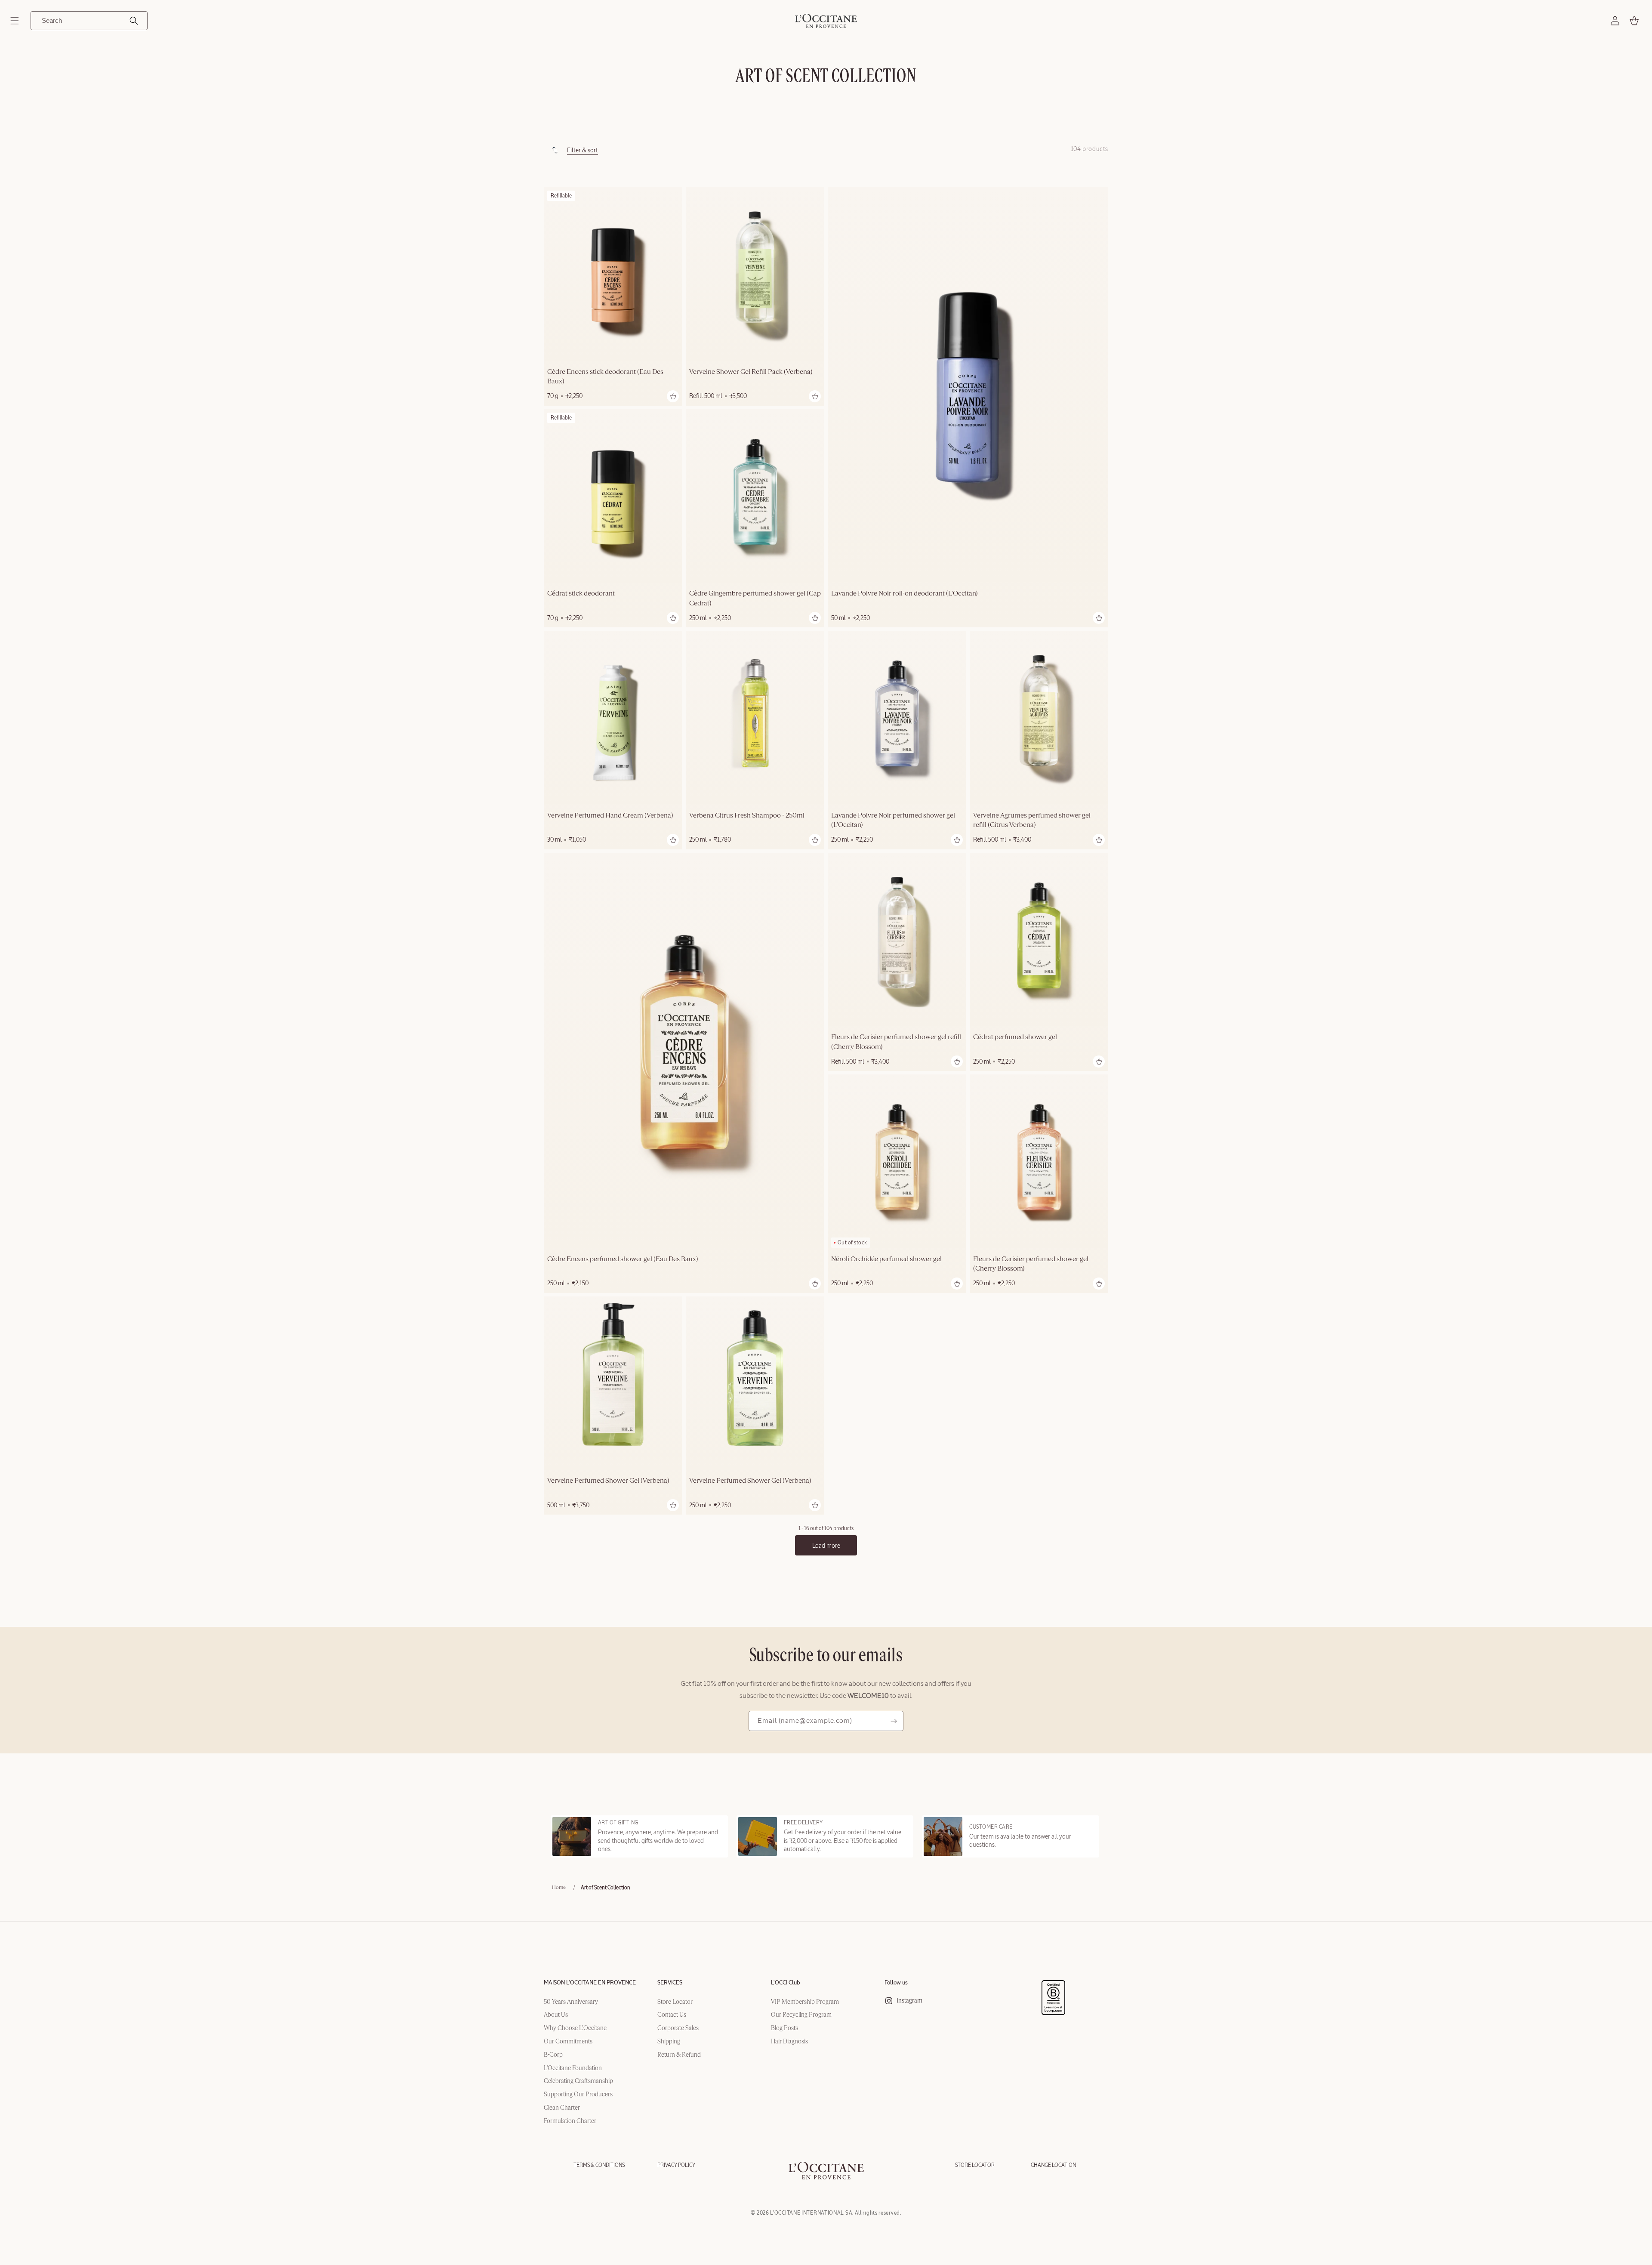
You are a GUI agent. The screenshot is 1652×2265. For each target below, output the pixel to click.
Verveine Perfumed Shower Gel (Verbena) (608, 1481)
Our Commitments (568, 2042)
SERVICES (670, 1983)
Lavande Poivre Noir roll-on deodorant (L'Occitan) (905, 594)
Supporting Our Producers (578, 2095)
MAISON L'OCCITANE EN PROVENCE (590, 1983)
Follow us (896, 1983)
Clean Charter (562, 2108)
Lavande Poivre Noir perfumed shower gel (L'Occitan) (893, 821)
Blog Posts (784, 2028)
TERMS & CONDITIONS (599, 2165)
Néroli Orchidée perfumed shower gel (886, 1259)
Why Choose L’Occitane (575, 2028)
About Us (556, 2015)
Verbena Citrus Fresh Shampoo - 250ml (747, 816)
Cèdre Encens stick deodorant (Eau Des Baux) (605, 377)
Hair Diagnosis (789, 2042)
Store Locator (675, 2002)
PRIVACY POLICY (676, 2165)
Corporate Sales (678, 2028)
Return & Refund (679, 2055)
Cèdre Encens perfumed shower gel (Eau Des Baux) (623, 1259)
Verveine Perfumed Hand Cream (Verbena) (610, 816)
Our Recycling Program (801, 2015)
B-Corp (553, 2055)
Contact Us (672, 2015)
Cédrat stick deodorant (581, 594)
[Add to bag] (673, 396)
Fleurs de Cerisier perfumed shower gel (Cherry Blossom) (1031, 1264)
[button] (15, 21)
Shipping (669, 2042)
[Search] (134, 21)
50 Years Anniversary (571, 2002)
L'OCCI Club (786, 1983)
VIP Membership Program (805, 2002)
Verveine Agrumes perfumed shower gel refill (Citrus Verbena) (1032, 821)
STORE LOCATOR (975, 2165)
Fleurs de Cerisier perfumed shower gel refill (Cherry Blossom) (896, 1042)
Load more (826, 1546)
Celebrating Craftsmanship (578, 2081)
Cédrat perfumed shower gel (1015, 1037)
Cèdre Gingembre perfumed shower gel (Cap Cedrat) (755, 599)
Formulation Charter (570, 2121)
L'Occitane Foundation (573, 2068)
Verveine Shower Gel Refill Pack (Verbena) (751, 372)
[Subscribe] (894, 1721)
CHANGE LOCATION (1053, 2165)
